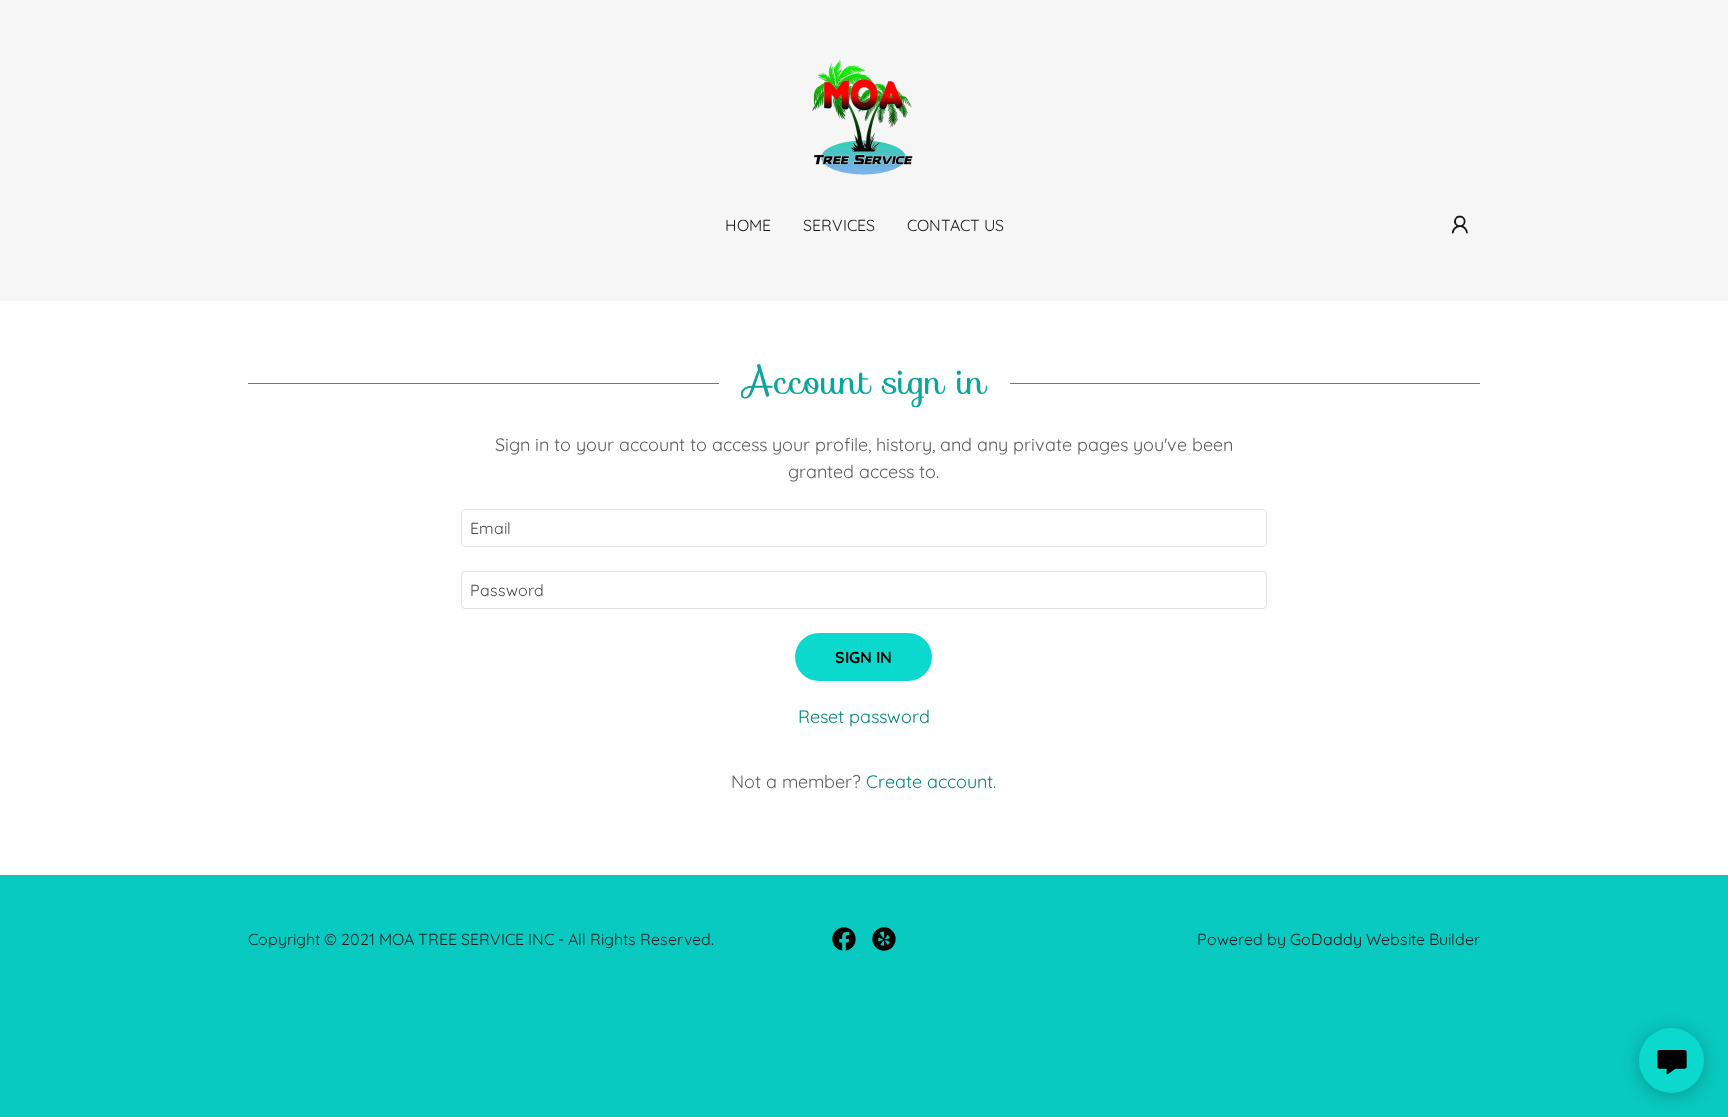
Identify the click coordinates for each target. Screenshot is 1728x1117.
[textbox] (863, 528)
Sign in (863, 657)
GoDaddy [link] (1326, 939)
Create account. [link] (931, 781)
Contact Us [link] (955, 225)
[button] (1460, 225)
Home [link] (748, 225)
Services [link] (839, 225)
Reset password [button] (864, 716)
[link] (864, 116)
